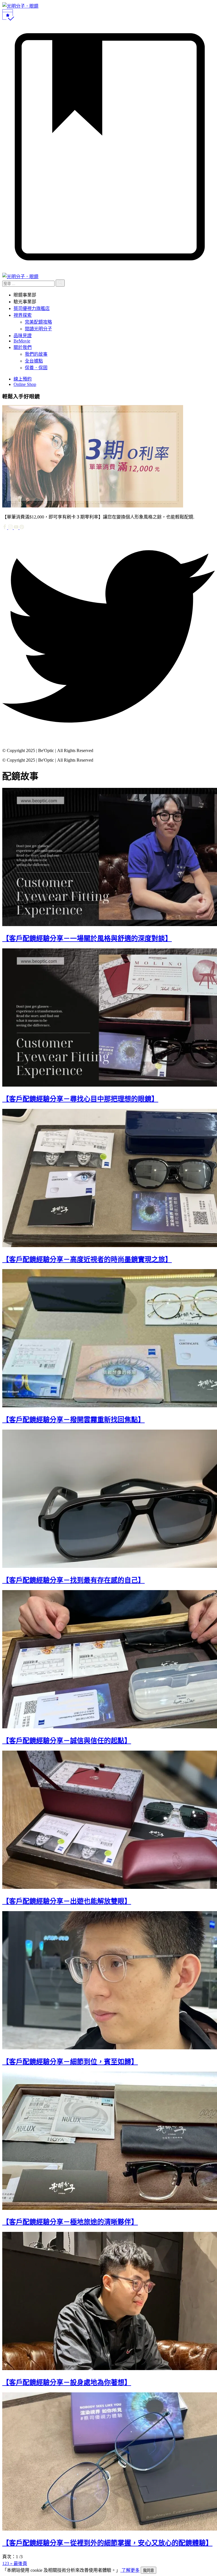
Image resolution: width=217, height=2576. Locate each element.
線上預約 (23, 379)
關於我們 (23, 347)
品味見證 (23, 336)
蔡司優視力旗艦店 (32, 308)
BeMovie (22, 341)
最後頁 (20, 2563)
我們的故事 (36, 354)
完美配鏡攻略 (38, 322)
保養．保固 (36, 368)
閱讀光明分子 (38, 329)
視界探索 (23, 315)
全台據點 (34, 361)
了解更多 (130, 2570)
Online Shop (25, 384)
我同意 (148, 2570)
